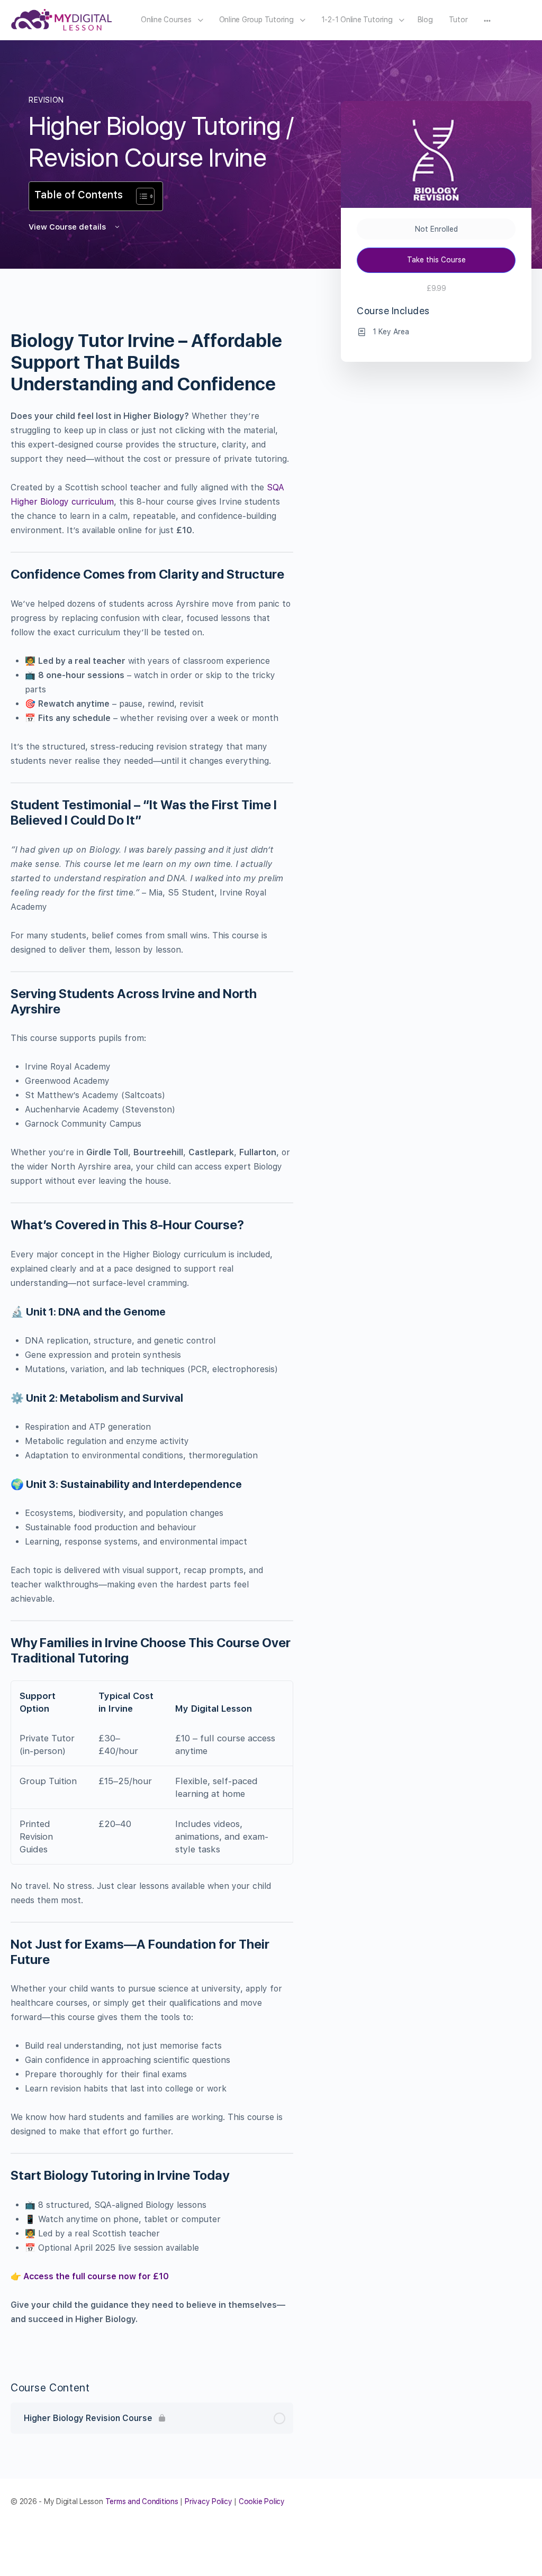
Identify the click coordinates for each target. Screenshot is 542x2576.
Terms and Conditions (142, 2501)
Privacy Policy (209, 2501)
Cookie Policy (262, 2501)
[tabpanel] (152, 1321)
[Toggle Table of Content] (140, 196)
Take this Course (436, 260)
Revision (46, 100)
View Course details (68, 227)
